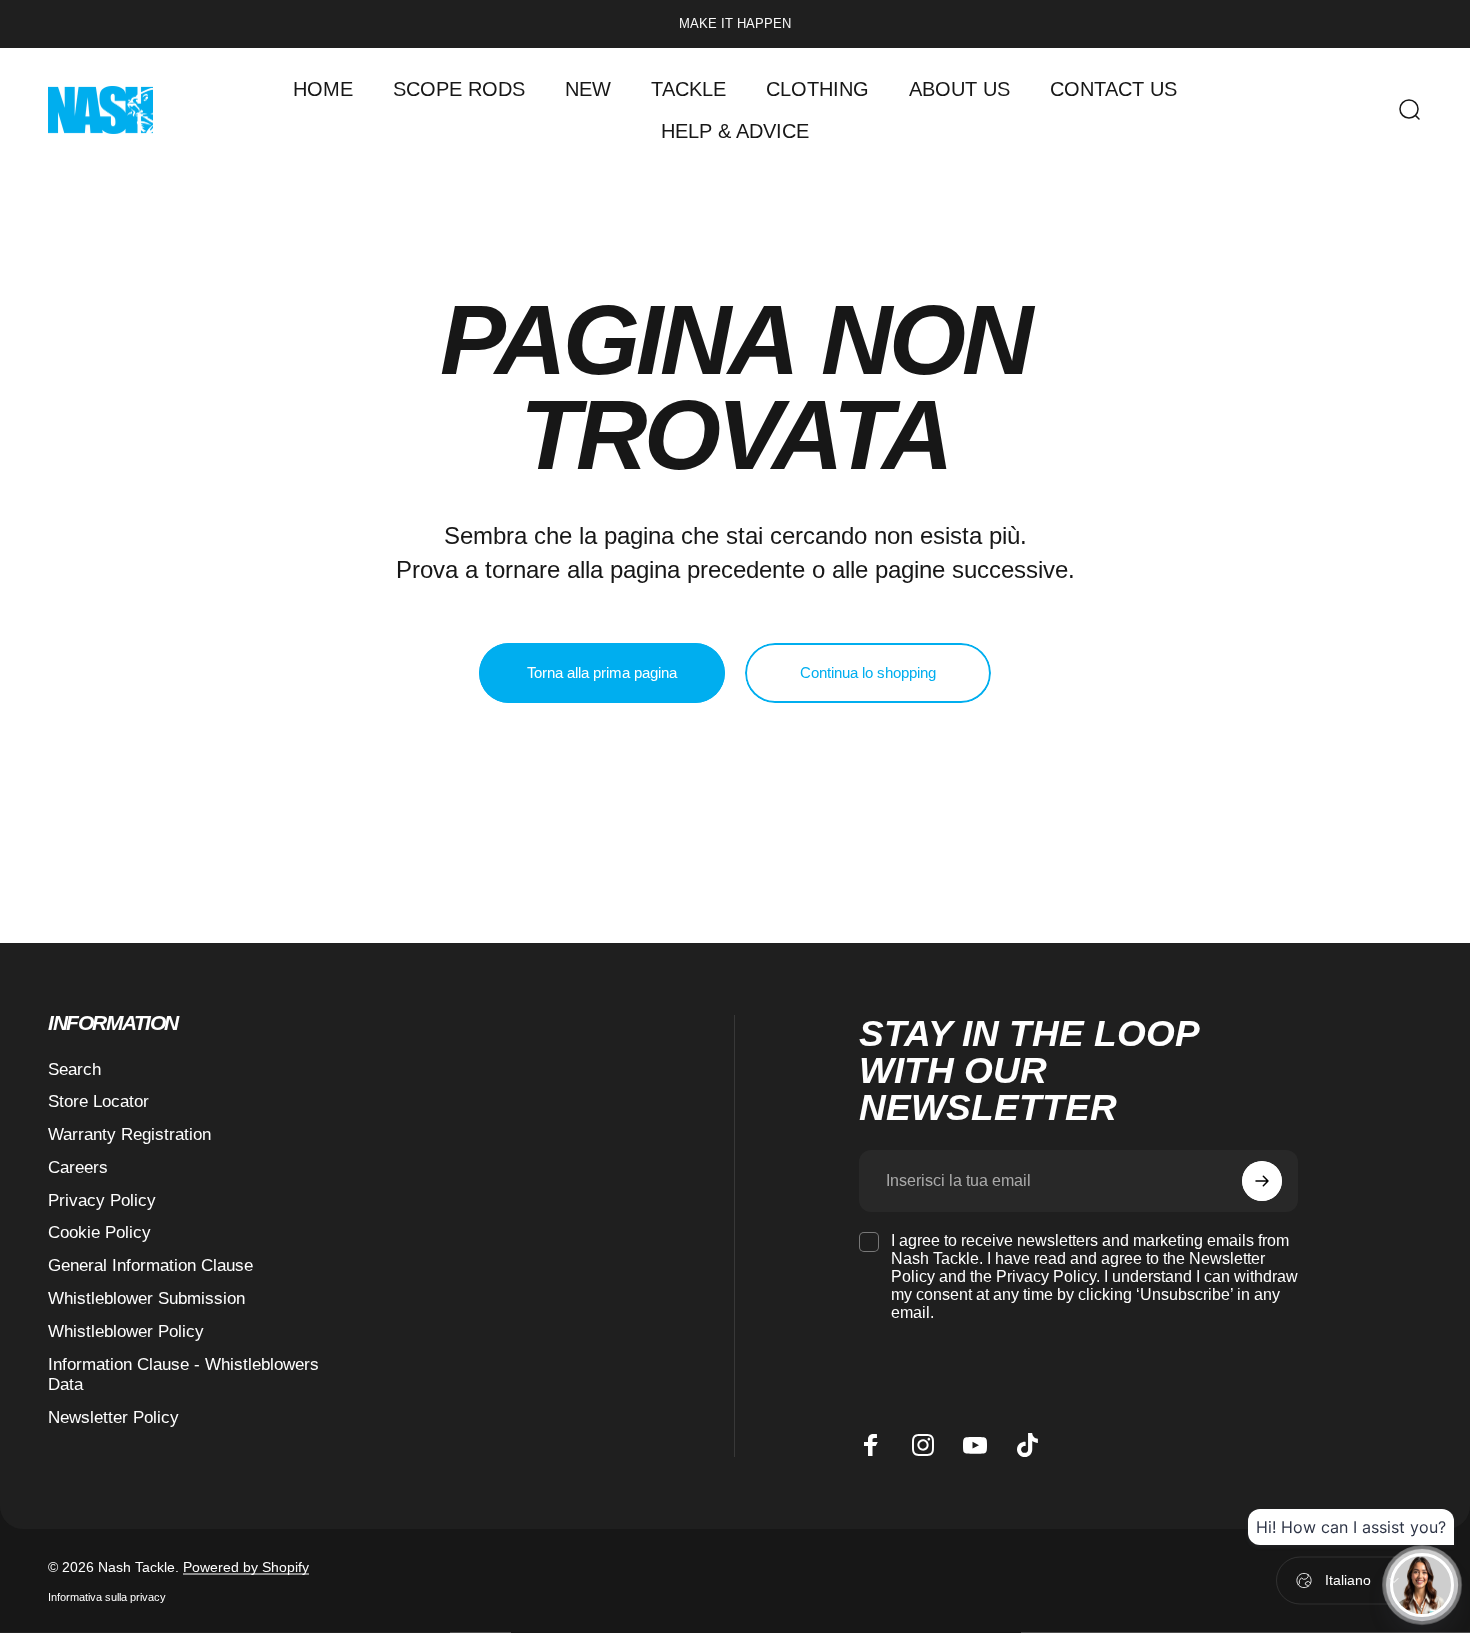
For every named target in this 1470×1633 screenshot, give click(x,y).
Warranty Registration (129, 1134)
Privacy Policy (102, 1200)
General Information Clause (150, 1265)
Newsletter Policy (113, 1417)
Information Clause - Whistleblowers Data (183, 1375)
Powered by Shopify (246, 1566)
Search (74, 1069)
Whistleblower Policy (126, 1331)
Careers (78, 1167)
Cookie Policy (99, 1232)
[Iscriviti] (1262, 1181)
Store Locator (98, 1101)
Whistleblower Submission (146, 1298)
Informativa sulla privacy (107, 1596)
